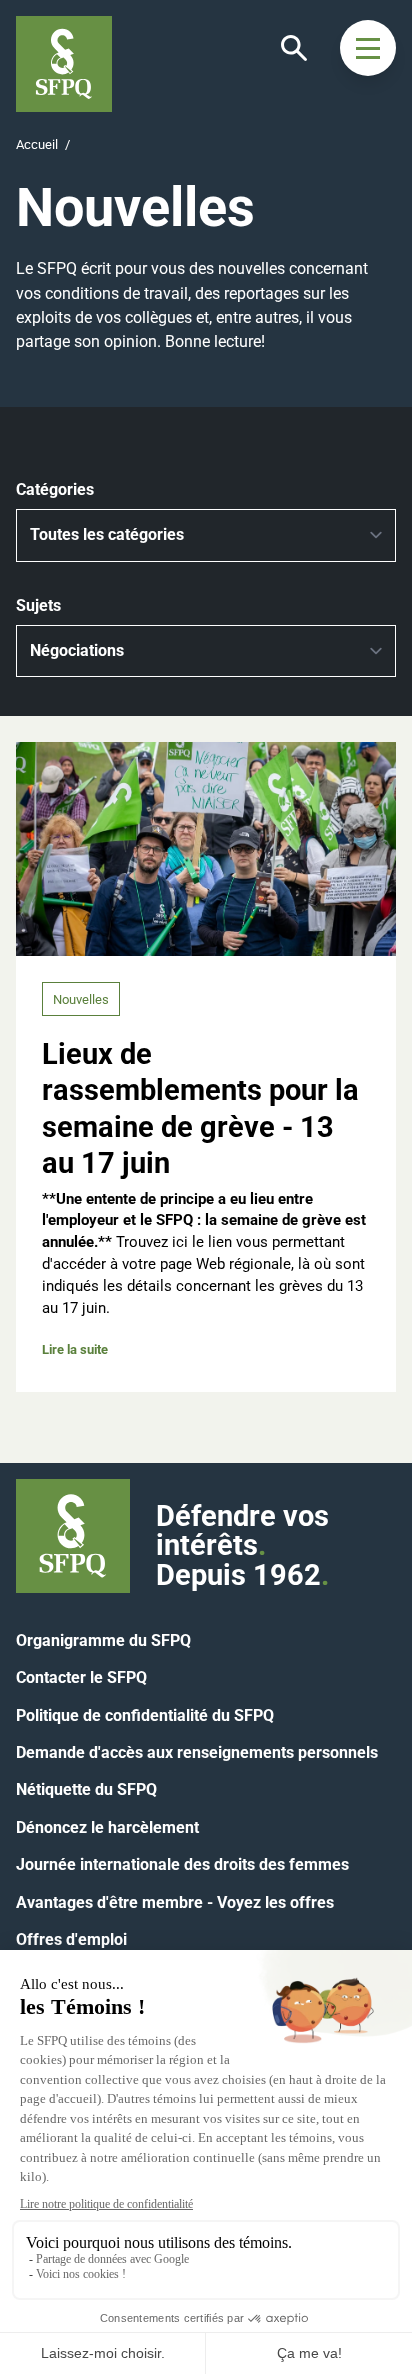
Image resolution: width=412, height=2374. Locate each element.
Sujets (38, 605)
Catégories (55, 489)
